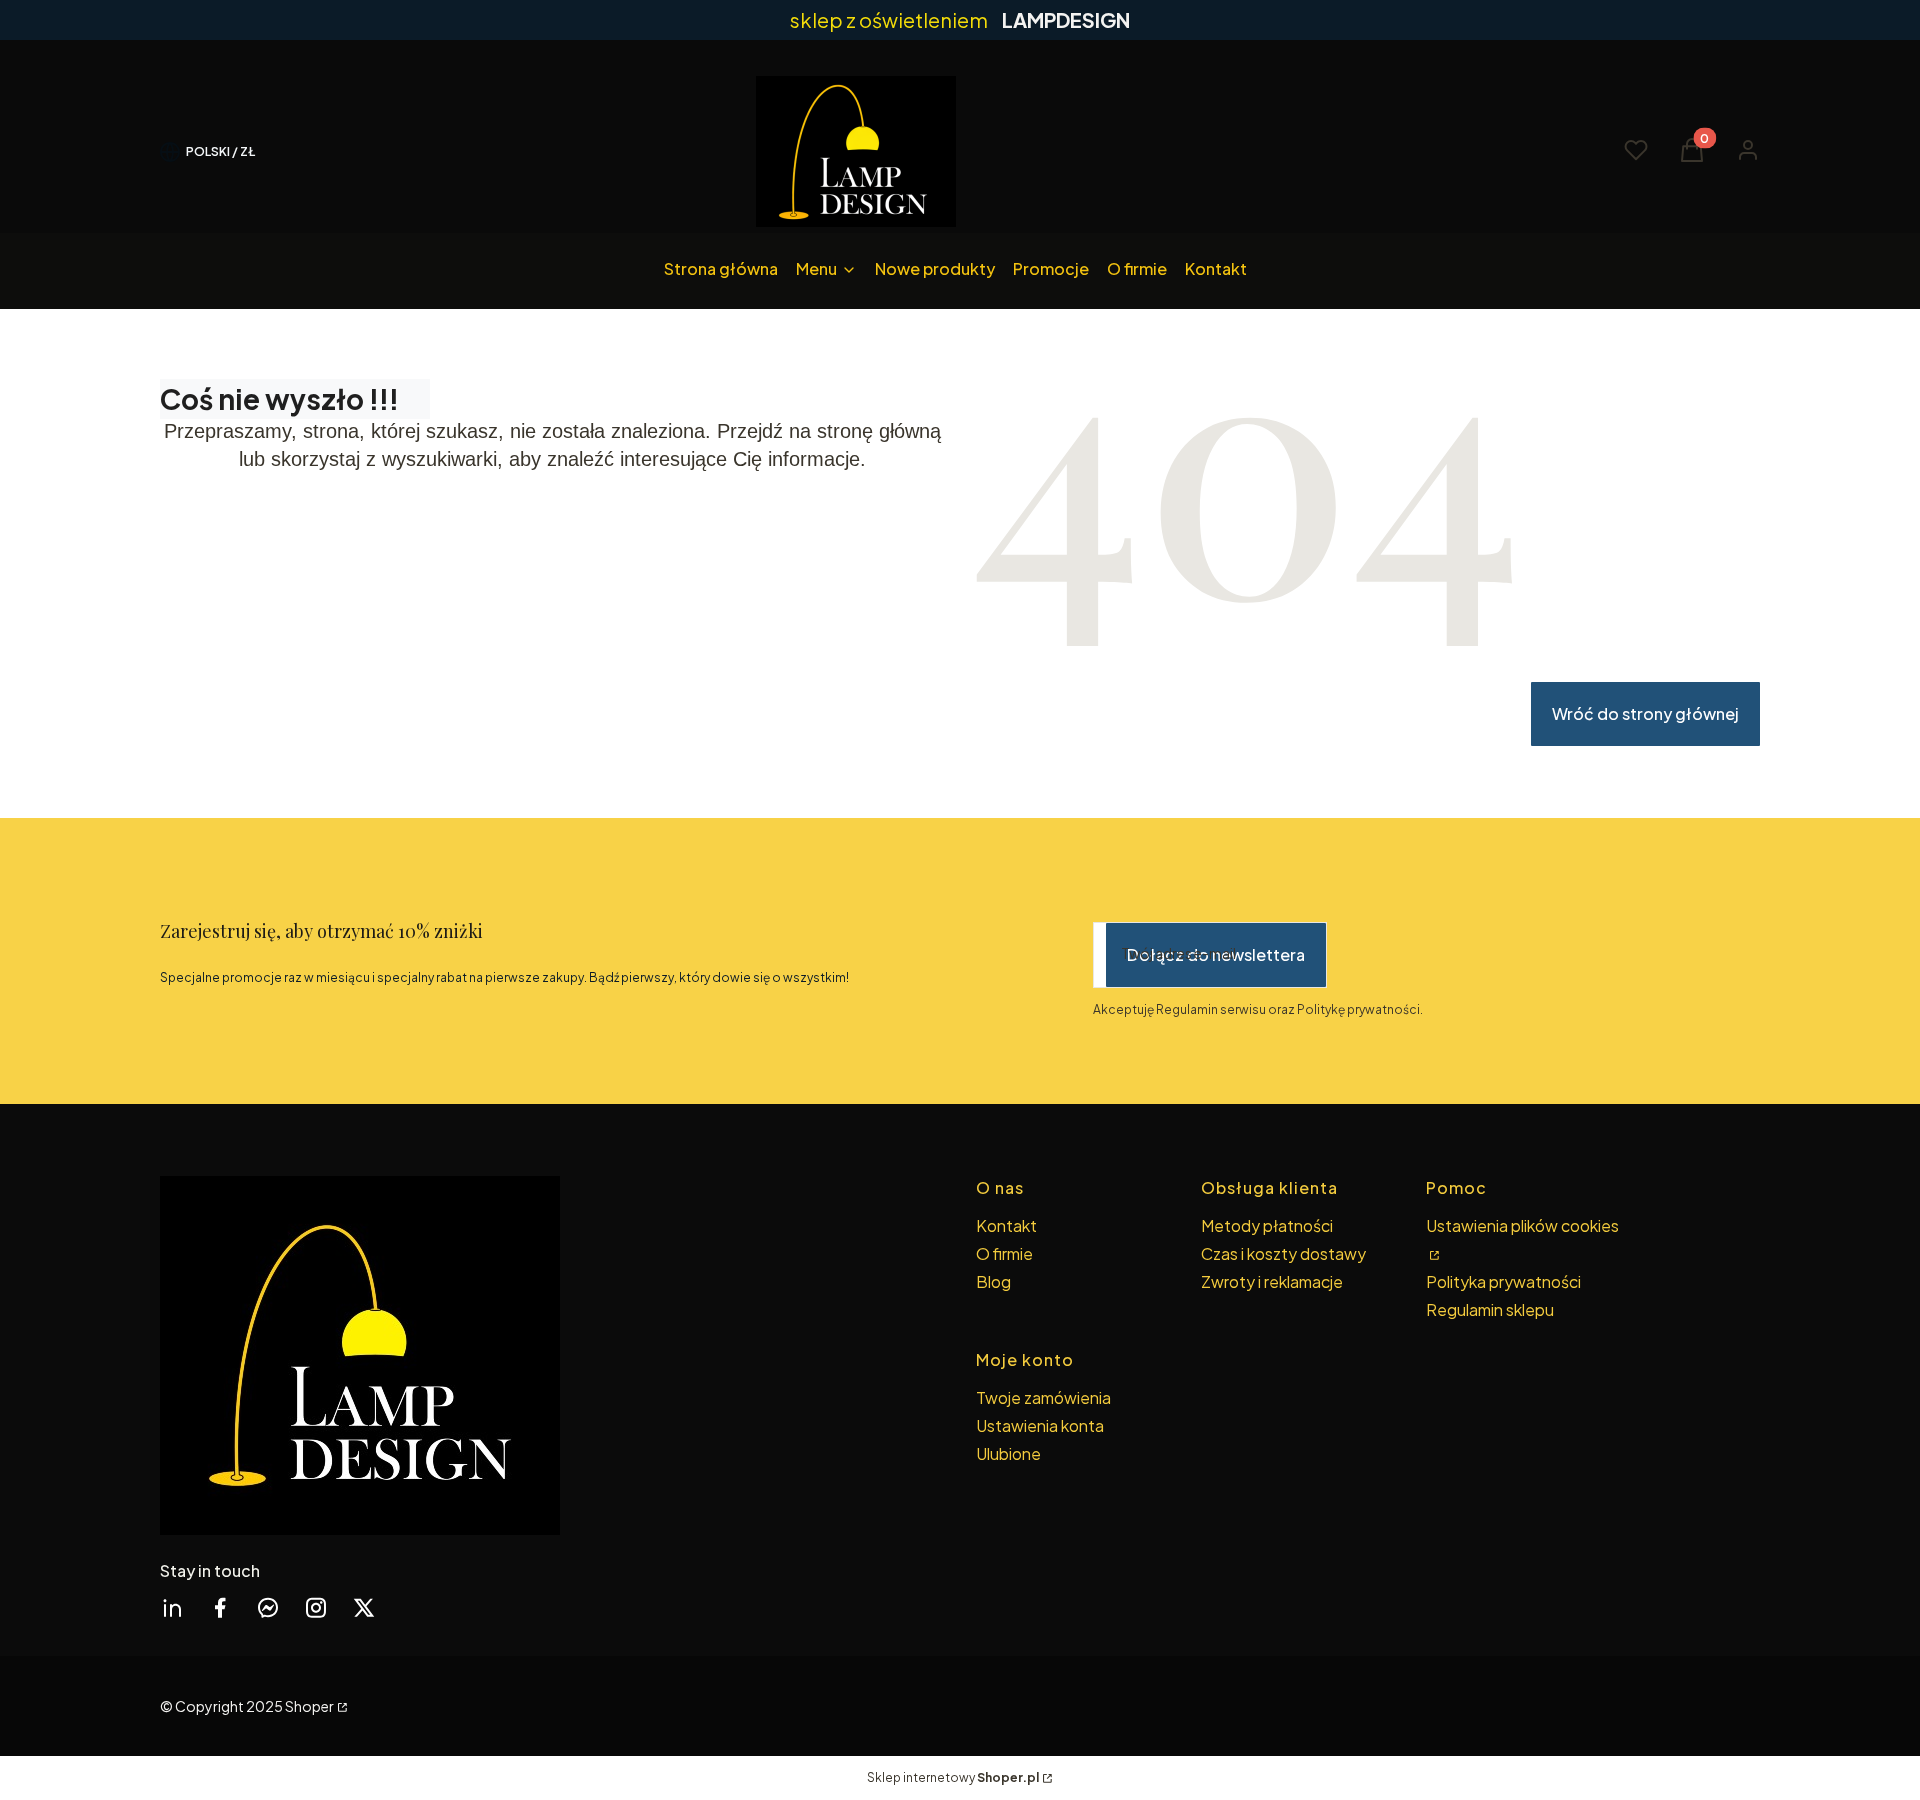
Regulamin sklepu (1490, 1309)
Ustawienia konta (1040, 1425)
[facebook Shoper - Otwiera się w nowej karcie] (220, 1607)
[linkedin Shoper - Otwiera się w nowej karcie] (172, 1607)
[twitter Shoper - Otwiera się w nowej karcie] (364, 1607)
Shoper (309, 1706)
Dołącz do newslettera (1216, 954)
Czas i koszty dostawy (1283, 1253)
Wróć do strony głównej (1645, 713)
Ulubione (1008, 1453)
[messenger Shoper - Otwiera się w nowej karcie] (268, 1607)
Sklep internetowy (953, 1777)
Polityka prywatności (1503, 1281)
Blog (993, 1281)
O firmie (1004, 1253)
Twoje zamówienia (1043, 1397)
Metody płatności (1267, 1225)
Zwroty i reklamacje (1272, 1281)
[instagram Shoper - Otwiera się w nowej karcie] (316, 1607)
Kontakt (1006, 1225)
